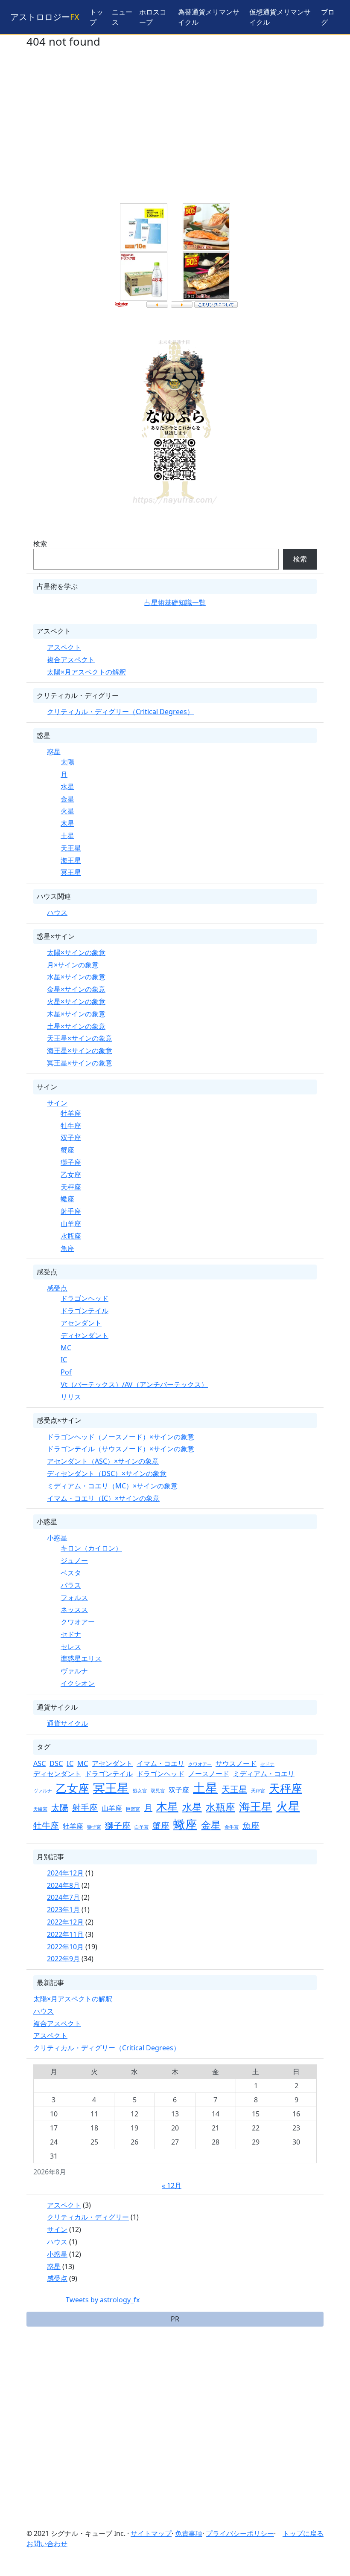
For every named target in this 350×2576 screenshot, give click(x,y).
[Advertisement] (175, 132)
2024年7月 (63, 1897)
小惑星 (57, 1538)
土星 (67, 836)
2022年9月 (63, 1959)
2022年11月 (65, 1934)
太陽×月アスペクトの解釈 (86, 672)
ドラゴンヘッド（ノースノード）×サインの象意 (121, 1437)
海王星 (71, 860)
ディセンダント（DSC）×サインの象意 (107, 1473)
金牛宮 (232, 1827)
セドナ (71, 1634)
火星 (67, 811)
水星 (67, 787)
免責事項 (189, 2533)
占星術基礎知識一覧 (175, 602)
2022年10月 (65, 1947)
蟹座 (67, 1150)
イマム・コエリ (160, 1763)
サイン (57, 1103)
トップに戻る (303, 2533)
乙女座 (71, 1175)
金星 (67, 799)
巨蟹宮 (133, 1809)
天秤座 (71, 1187)
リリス (71, 1397)
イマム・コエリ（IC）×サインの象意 (103, 1498)
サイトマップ (151, 2533)
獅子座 (71, 1162)
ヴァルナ (74, 1671)
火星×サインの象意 (76, 1001)
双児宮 (158, 1791)
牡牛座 (71, 1126)
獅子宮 (94, 1827)
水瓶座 (71, 1236)
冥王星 (71, 872)
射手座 (71, 1211)
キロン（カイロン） (91, 1548)
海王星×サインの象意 (80, 1051)
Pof (66, 1372)
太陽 (67, 762)
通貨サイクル (67, 1723)
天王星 (71, 848)
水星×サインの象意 (76, 977)
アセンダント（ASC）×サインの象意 (103, 1461)
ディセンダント (85, 1335)
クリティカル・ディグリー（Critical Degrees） (120, 712)
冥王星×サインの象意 (80, 1063)
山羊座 (71, 1224)
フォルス (74, 1598)
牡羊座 (71, 1113)
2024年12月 (65, 1873)
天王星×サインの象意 (80, 1038)
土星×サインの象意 (76, 1026)
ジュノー (74, 1560)
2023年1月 (63, 1910)
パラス (71, 1585)
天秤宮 (258, 1791)
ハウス (57, 912)
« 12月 (172, 2185)
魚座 (67, 1248)
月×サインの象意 (73, 965)
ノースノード (209, 1774)
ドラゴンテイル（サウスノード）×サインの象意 (121, 1449)
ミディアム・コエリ (264, 1774)
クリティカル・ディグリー (88, 2217)
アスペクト (64, 647)
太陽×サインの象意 (76, 952)
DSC (56, 1763)
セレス (71, 1647)
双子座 (71, 1137)
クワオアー (78, 1622)
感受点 (57, 1288)
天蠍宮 (40, 1809)
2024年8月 (63, 1885)
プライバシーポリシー (240, 2533)
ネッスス (74, 1609)
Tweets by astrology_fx (103, 2300)
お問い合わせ (47, 2544)
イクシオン (78, 1683)
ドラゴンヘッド (85, 1298)
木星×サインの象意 (76, 1014)
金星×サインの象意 (76, 989)
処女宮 (140, 1791)
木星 (67, 823)
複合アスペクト (71, 660)
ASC (39, 1763)
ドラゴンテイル (85, 1311)
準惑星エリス (81, 1658)
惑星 (54, 752)
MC (66, 1348)
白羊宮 (141, 1827)
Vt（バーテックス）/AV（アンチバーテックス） (134, 1384)
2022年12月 (65, 1922)
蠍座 (67, 1199)
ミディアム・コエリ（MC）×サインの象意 (112, 1486)
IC (64, 1360)
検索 (40, 544)
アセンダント (81, 1323)
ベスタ (71, 1573)
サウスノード (236, 1763)
